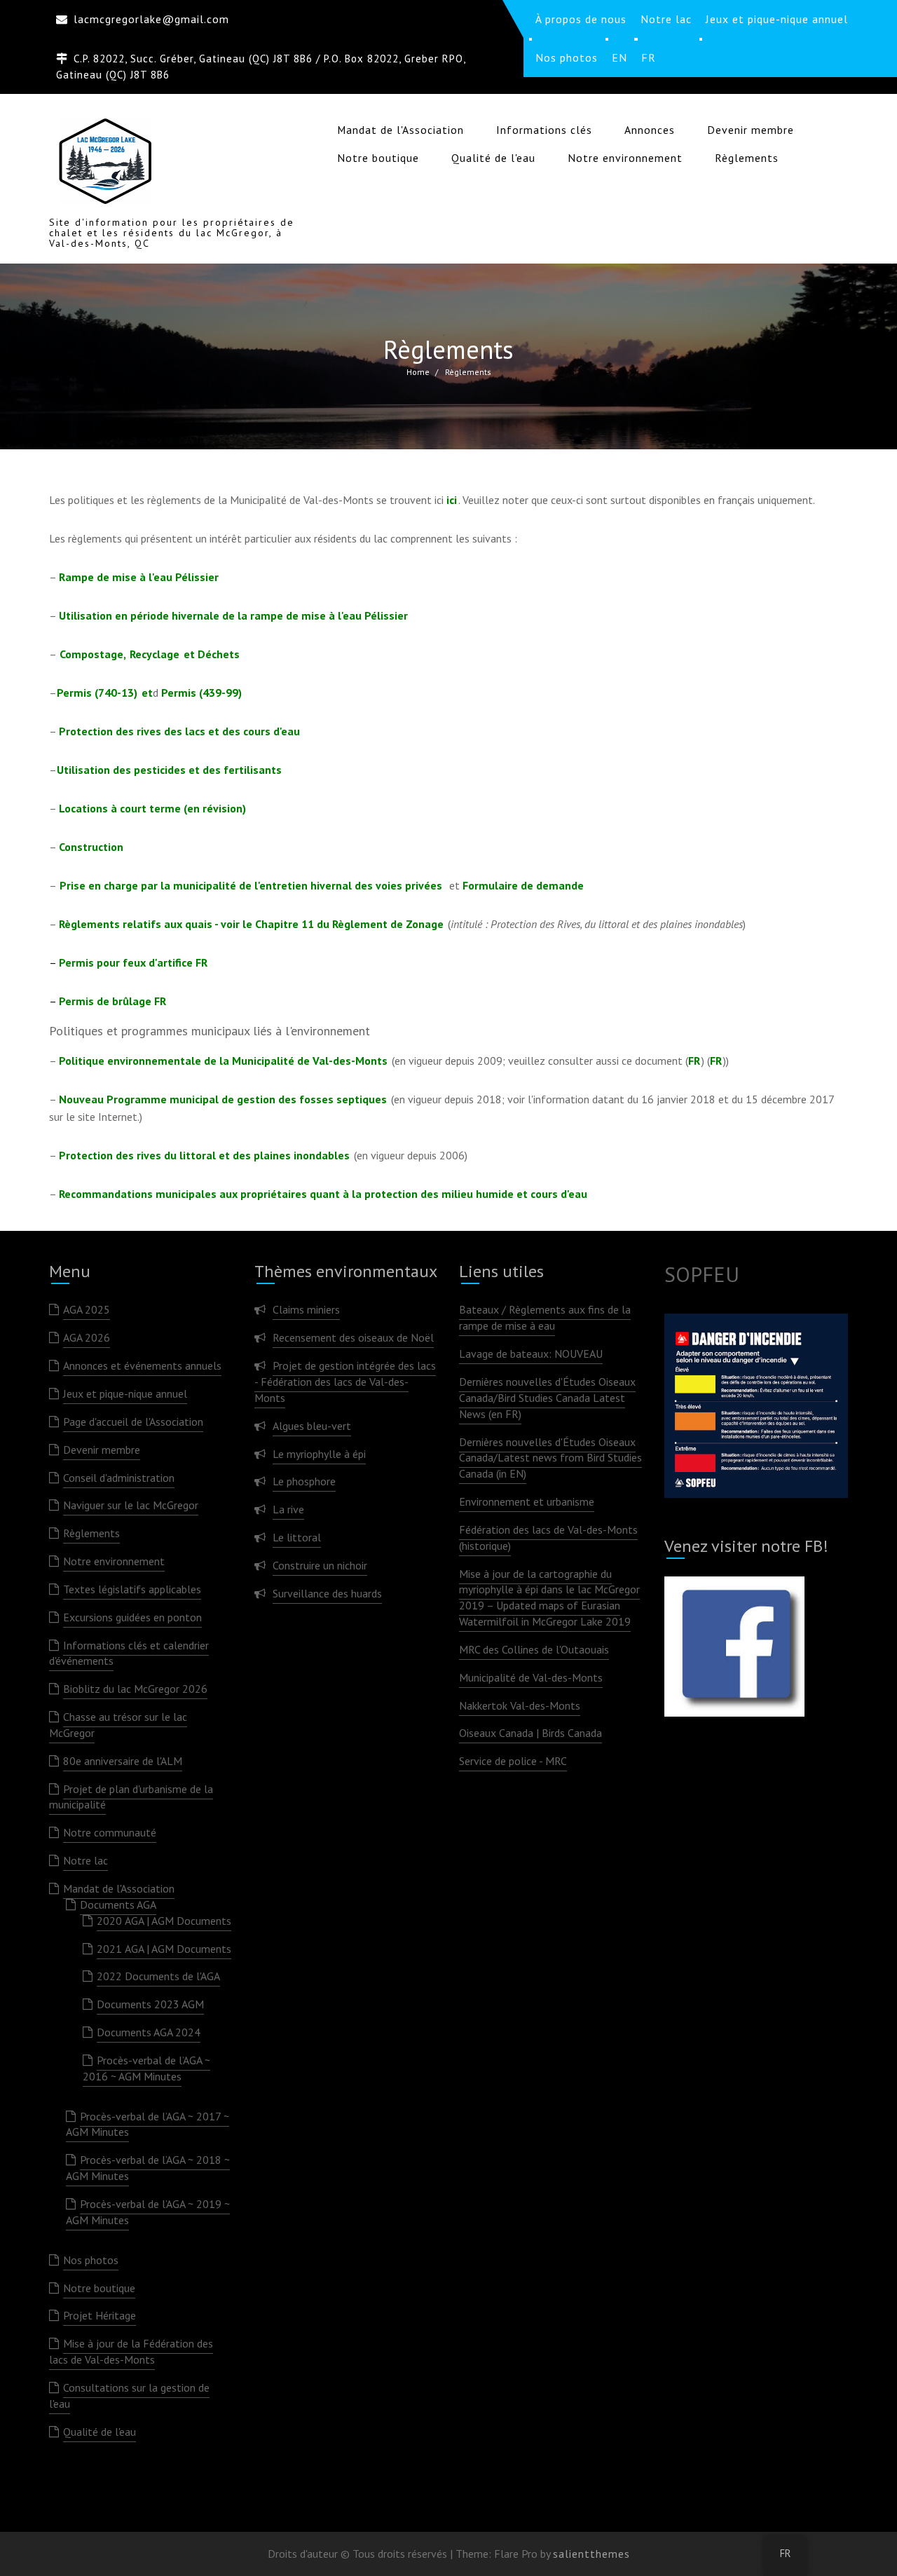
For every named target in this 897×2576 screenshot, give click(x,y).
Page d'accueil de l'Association (133, 1422)
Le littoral (297, 1537)
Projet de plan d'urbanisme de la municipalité (131, 1797)
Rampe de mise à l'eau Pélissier (139, 577)
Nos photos (91, 2260)
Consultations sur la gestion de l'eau (129, 2396)
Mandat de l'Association (400, 130)
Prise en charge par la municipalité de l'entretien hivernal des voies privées (254, 885)
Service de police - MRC (513, 1761)
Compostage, (93, 654)
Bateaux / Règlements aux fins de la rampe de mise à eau (545, 1317)
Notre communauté (110, 1832)
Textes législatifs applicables (132, 1589)
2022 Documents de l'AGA (158, 1976)
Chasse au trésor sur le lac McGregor (118, 1725)
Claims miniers (306, 1309)
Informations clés (544, 130)
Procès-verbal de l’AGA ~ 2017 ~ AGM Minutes (148, 2124)
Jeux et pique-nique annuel (125, 1393)
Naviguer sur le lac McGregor (131, 1505)
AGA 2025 (87, 1309)
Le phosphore (304, 1481)
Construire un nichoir (320, 1565)
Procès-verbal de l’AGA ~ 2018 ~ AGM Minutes (148, 2168)
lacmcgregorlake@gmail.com (151, 19)
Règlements (747, 158)
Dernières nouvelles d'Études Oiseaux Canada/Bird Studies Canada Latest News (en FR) (547, 1398)
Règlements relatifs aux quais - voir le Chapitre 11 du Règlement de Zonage (251, 924)
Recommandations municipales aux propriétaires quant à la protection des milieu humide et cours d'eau (323, 1194)
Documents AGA (118, 1904)
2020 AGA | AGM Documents (164, 1921)
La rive (288, 1509)
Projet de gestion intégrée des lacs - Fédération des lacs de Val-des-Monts (345, 1382)
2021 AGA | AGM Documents (164, 1949)
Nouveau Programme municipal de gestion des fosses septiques (223, 1099)
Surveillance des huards (327, 1593)
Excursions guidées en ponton (132, 1617)
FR (694, 1061)
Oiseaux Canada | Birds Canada (530, 1733)
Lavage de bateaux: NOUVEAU (531, 1354)
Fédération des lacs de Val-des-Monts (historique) (548, 1538)
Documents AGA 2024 (149, 2032)
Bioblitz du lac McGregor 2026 (135, 1689)
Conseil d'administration (119, 1478)
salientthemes (591, 2554)
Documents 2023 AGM (150, 2004)
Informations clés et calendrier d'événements (129, 1653)
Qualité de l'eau (493, 158)
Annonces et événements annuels (142, 1365)
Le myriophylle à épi (319, 1454)
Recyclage (155, 654)
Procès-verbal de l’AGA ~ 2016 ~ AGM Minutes (146, 2068)
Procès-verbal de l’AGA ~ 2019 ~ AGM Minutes (148, 2212)
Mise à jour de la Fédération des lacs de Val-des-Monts (131, 2351)
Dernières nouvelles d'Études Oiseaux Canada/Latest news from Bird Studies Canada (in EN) (550, 1458)
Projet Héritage (100, 2315)
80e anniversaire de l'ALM (123, 1761)
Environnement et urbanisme (527, 1501)
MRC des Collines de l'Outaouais (534, 1649)
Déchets (219, 654)
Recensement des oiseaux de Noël (353, 1337)
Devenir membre (751, 130)
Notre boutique (378, 158)
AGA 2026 (87, 1337)
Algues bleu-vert (312, 1426)
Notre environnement (625, 158)
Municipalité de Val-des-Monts (531, 1677)
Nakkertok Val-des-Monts (520, 1705)
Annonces (650, 130)
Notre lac (85, 1860)
